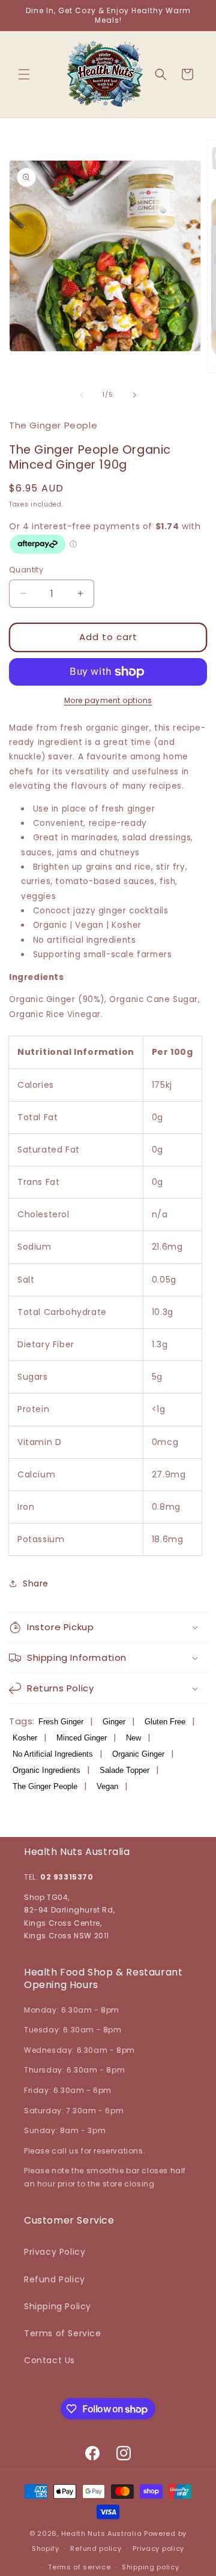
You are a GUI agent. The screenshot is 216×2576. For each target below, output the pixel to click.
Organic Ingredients (46, 1770)
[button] (24, 74)
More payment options (108, 700)
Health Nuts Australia (102, 2533)
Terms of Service (63, 2333)
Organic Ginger (138, 1754)
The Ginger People (45, 1786)
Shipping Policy (58, 2306)
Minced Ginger (82, 1738)
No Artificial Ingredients (53, 1754)
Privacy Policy (55, 2252)
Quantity (26, 570)
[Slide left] (82, 395)
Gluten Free (165, 1722)
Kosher (25, 1738)
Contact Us (49, 2360)
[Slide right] (134, 395)
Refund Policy (55, 2279)
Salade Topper (124, 1770)
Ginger (114, 1722)
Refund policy (96, 2548)
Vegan (107, 1786)
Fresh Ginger (61, 1722)
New (133, 1738)
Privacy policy (158, 2548)
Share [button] (36, 1583)
